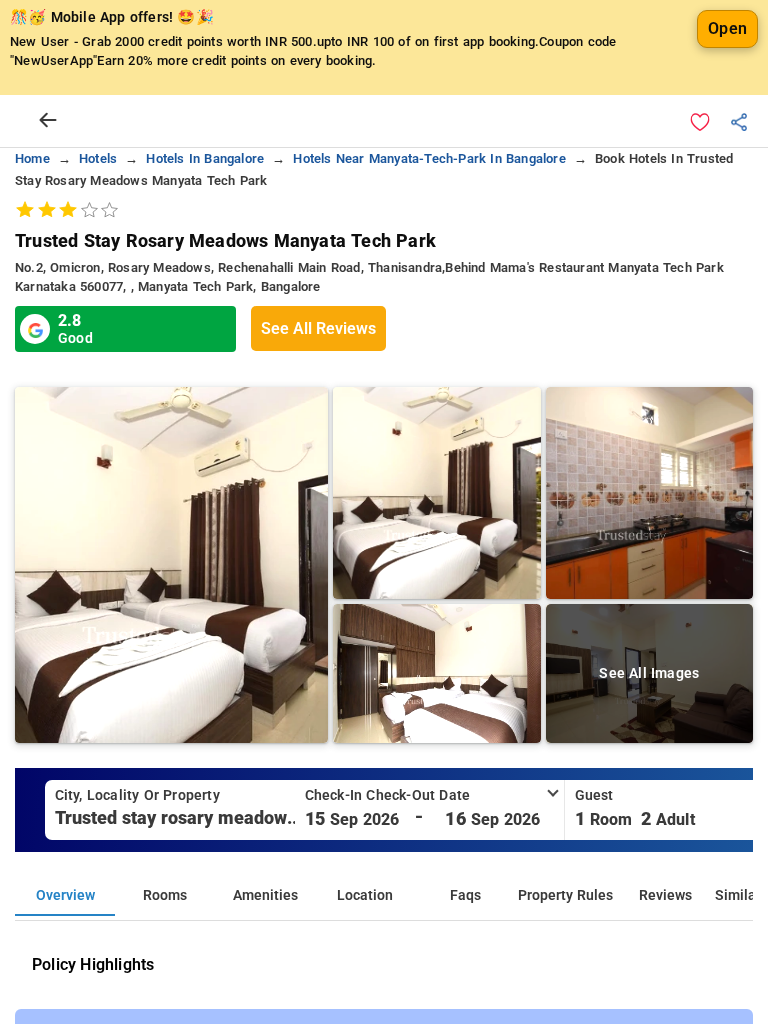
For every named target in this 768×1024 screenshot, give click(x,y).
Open (727, 28)
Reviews (665, 895)
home (32, 158)
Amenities (265, 895)
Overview (65, 895)
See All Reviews (318, 328)
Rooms (165, 895)
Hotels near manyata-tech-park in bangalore (429, 158)
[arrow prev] (48, 121)
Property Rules (565, 895)
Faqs (465, 895)
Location (365, 895)
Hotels (98, 158)
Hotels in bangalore (205, 158)
